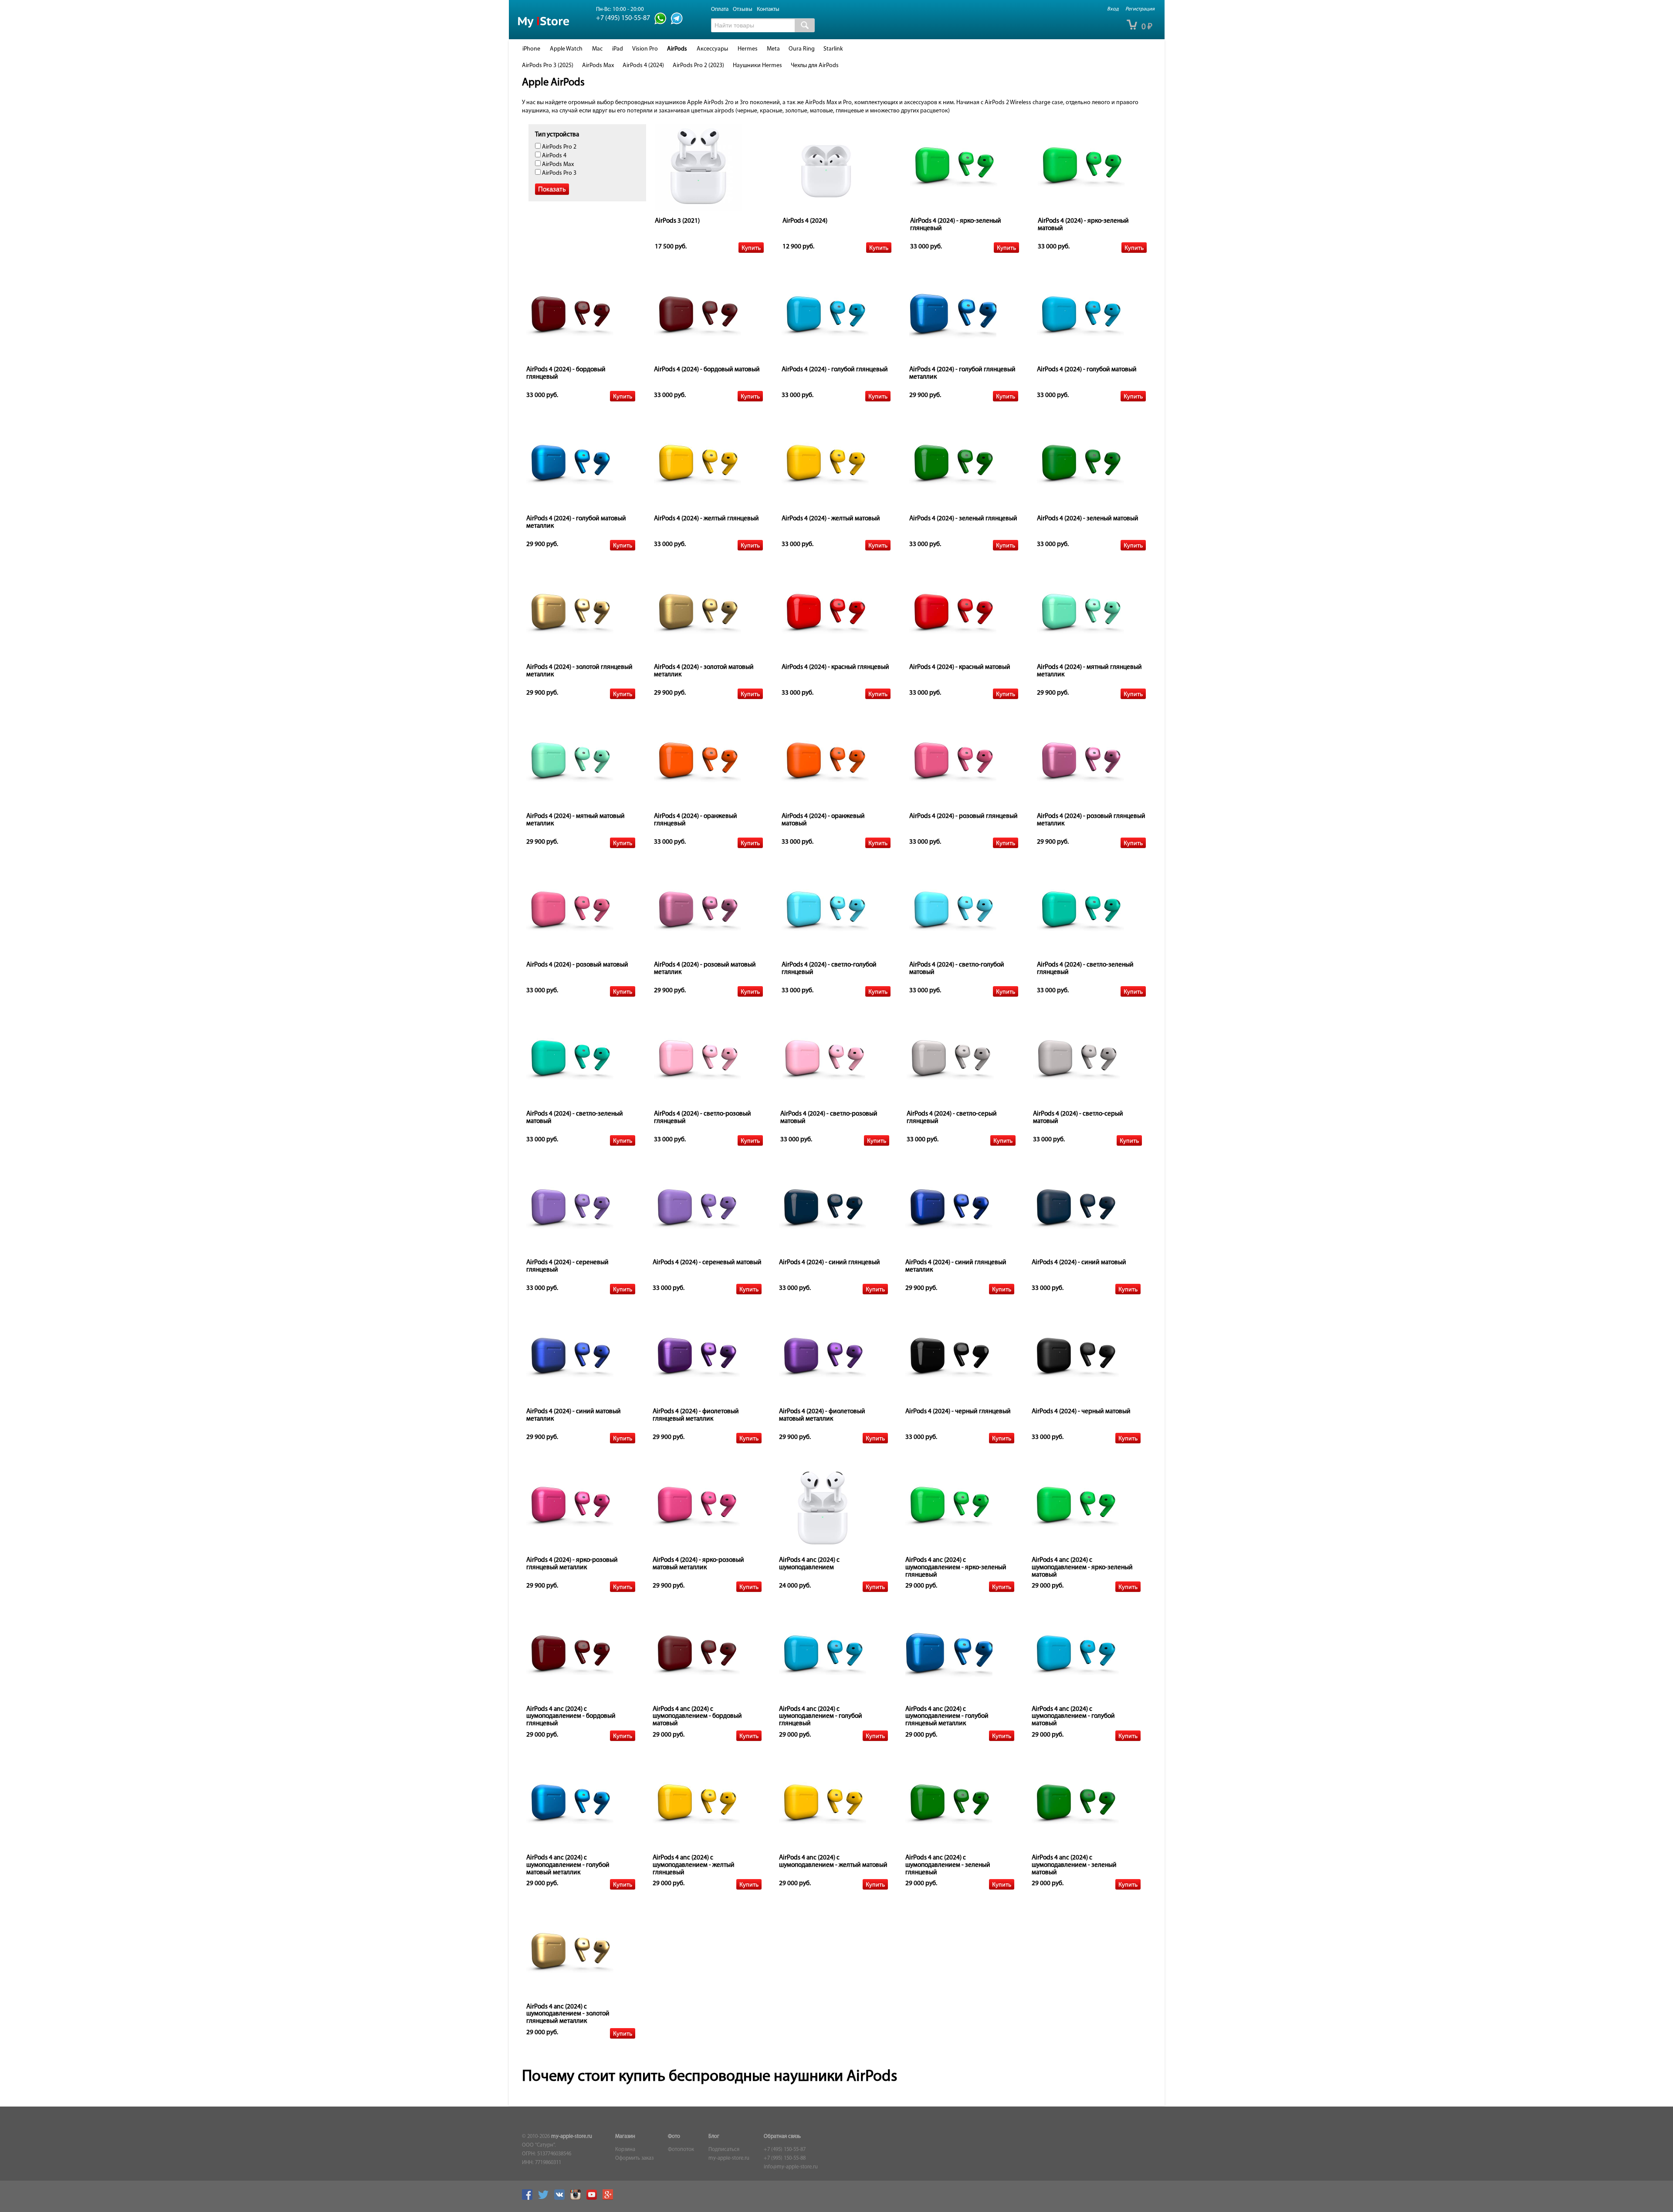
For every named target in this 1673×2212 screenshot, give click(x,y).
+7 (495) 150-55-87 (785, 2150)
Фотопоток (681, 2150)
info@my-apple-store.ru (791, 2167)
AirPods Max (598, 66)
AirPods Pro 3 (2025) (548, 66)
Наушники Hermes (757, 66)
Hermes (748, 49)
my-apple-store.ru (572, 2137)
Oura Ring (802, 49)
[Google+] (610, 2198)
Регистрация (1140, 9)
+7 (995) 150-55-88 (785, 2158)
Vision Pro (645, 49)
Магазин (625, 2137)
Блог (714, 2137)
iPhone (531, 49)
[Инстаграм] (578, 2198)
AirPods (677, 49)
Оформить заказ (634, 2158)
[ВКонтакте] (562, 2198)
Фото (674, 2137)
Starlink (833, 49)
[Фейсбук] (529, 2198)
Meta (773, 49)
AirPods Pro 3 (559, 173)
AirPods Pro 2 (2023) (698, 66)
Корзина (625, 2150)
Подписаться (724, 2150)
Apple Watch (566, 49)
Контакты (768, 9)
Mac (597, 49)
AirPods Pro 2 (559, 147)
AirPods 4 (554, 156)
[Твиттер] (545, 2198)
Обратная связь (782, 2137)
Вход (1113, 9)
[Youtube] (594, 2198)
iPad (618, 49)
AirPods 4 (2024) (643, 66)
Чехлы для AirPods (815, 66)
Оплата (720, 9)
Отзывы (743, 9)
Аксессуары (712, 49)
